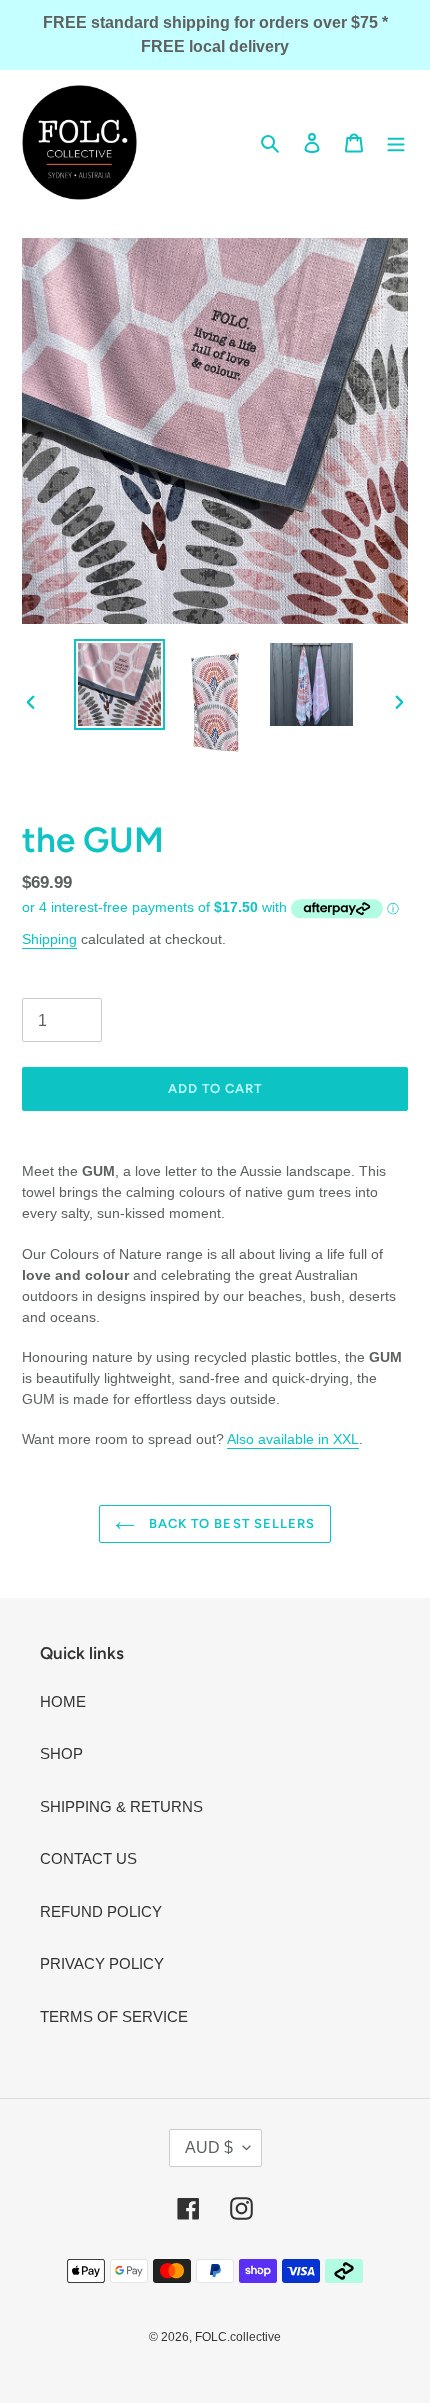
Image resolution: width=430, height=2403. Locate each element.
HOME (63, 1701)
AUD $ (209, 2147)
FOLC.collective (238, 2337)
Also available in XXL (293, 1439)
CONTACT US (88, 1858)
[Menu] (396, 142)
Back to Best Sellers (230, 1523)
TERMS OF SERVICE (114, 2016)
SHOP (61, 1753)
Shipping (49, 939)
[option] (120, 684)
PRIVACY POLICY (102, 1963)
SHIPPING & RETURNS (121, 1806)
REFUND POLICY (101, 1911)
